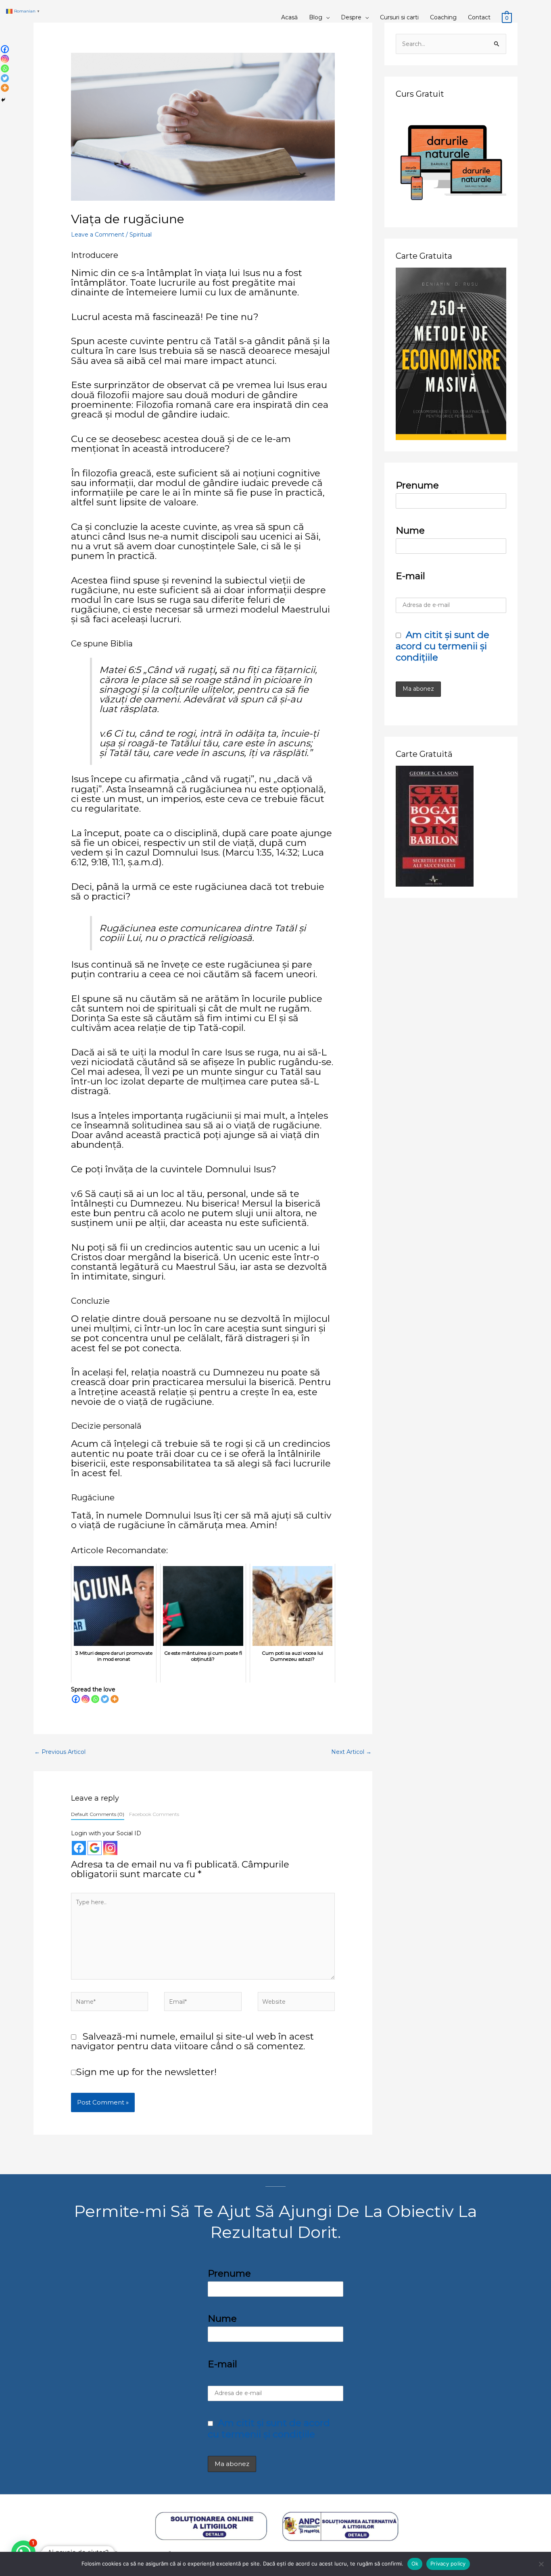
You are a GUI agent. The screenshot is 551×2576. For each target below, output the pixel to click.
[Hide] (3, 100)
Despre (351, 17)
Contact (479, 17)
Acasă (289, 17)
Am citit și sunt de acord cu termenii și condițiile (442, 646)
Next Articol (351, 1752)
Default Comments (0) (98, 1814)
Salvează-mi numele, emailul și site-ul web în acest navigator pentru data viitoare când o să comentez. (192, 2041)
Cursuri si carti (399, 17)
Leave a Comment (98, 235)
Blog (316, 17)
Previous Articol (60, 1752)
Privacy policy (448, 2564)
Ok (415, 2564)
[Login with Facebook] (79, 1848)
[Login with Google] (95, 1848)
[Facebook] (76, 1699)
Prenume (417, 485)
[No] (541, 2564)
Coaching (443, 17)
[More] (115, 1699)
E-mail (410, 576)
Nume (410, 530)
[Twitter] (105, 1699)
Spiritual (141, 235)
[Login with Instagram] (110, 1848)
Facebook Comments (154, 1814)
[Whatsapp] (95, 1699)
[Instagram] (86, 1699)
